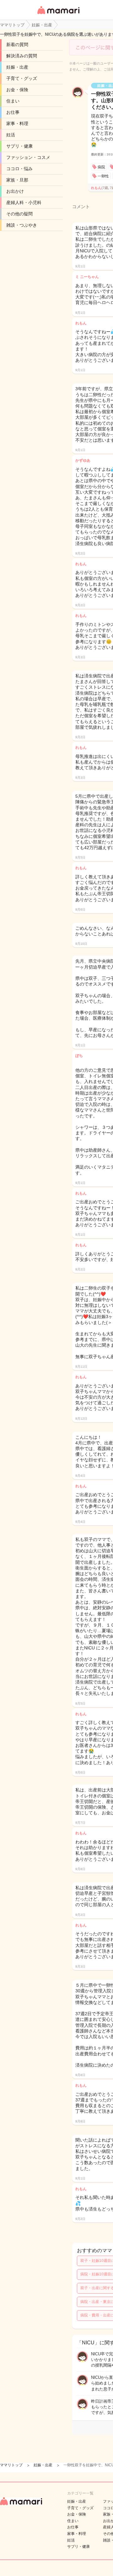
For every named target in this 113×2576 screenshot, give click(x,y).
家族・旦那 (17, 180)
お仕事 (13, 112)
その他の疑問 (19, 214)
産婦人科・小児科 (24, 202)
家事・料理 (17, 124)
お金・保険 (17, 90)
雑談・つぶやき (22, 225)
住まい (13, 101)
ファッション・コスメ (28, 157)
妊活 (11, 135)
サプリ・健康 (19, 146)
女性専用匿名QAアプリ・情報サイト (58, 15)
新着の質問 (17, 45)
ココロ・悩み (19, 169)
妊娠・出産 (17, 67)
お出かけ (15, 191)
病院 (101, 167)
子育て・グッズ (22, 78)
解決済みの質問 (22, 56)
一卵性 (103, 176)
